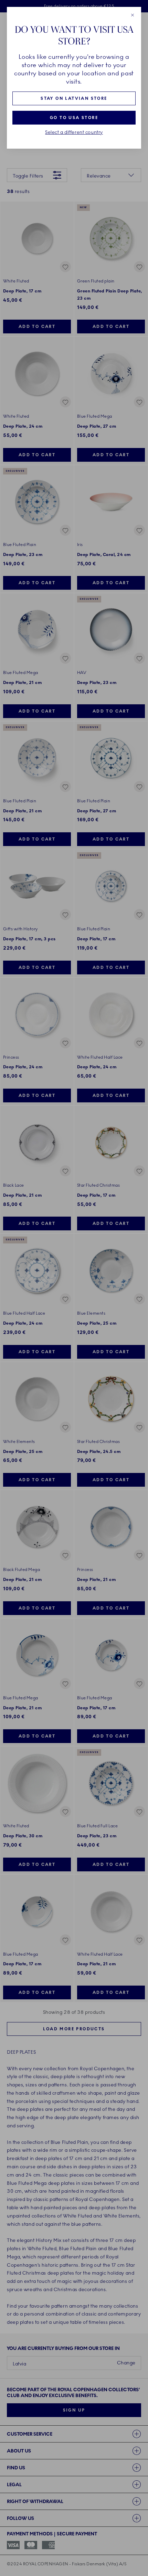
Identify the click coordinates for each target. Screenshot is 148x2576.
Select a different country (74, 132)
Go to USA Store (74, 118)
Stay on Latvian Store (74, 98)
